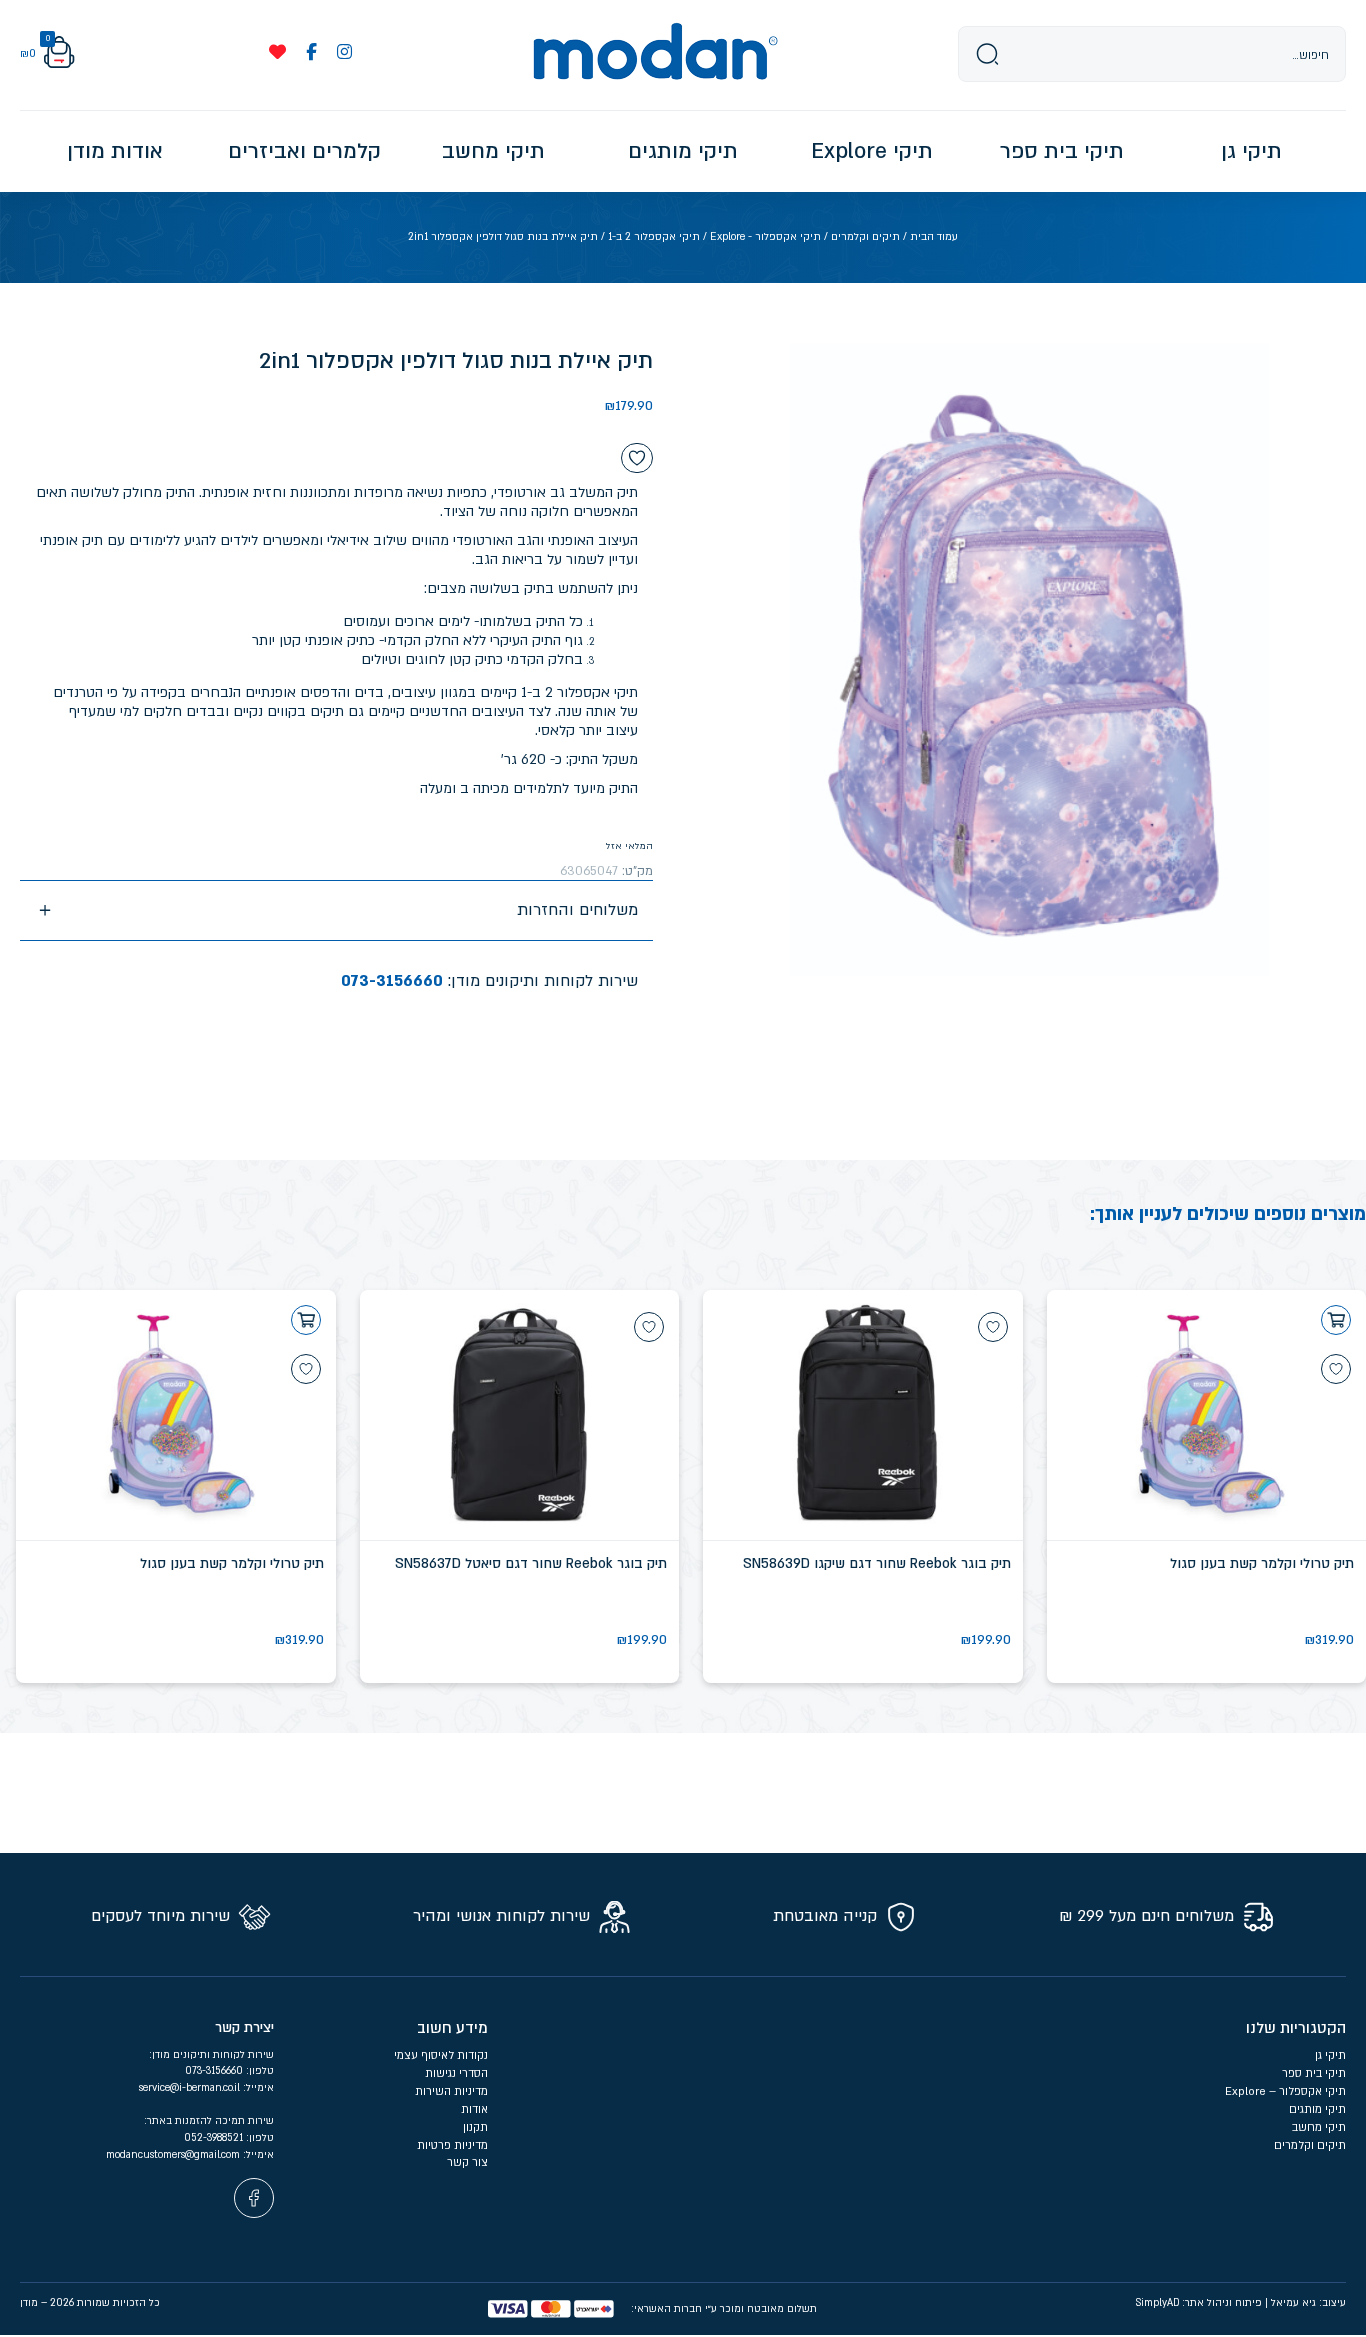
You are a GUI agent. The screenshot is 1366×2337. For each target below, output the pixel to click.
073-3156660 (392, 981)
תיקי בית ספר (1314, 2073)
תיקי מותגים (1317, 2109)
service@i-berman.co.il (191, 2088)
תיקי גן (1330, 2055)
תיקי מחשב (1319, 2127)
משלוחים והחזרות (577, 910)
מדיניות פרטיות (451, 2145)
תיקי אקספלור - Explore (765, 237)
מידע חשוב (452, 2028)
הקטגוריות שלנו (1296, 2028)
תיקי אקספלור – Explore (1285, 2091)
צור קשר (467, 2162)
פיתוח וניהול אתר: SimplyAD (1199, 2303)
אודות (474, 2109)
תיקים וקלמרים (865, 237)
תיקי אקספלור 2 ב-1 (654, 237)
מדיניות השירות (451, 2091)
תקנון (475, 2127)
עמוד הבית (934, 237)
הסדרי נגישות (456, 2073)
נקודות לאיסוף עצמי (441, 2055)
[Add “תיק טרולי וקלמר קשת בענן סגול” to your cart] (1336, 1320)
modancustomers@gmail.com (174, 2155)
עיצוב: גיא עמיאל (1308, 2303)
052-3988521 (215, 2138)
